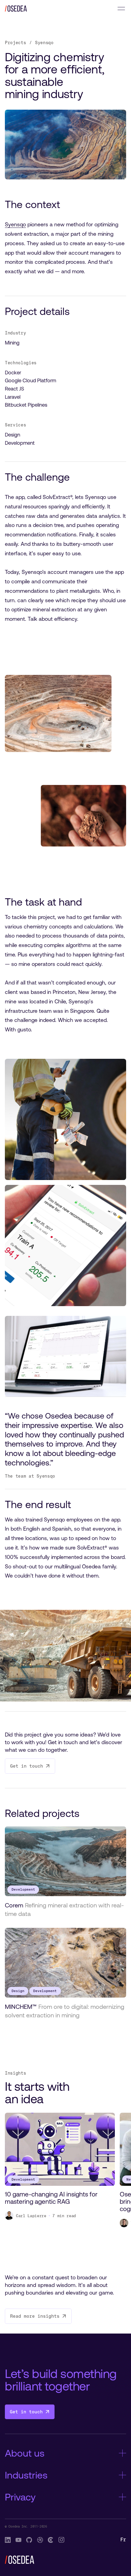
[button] (121, 9)
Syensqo (15, 224)
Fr (123, 2540)
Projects (15, 42)
